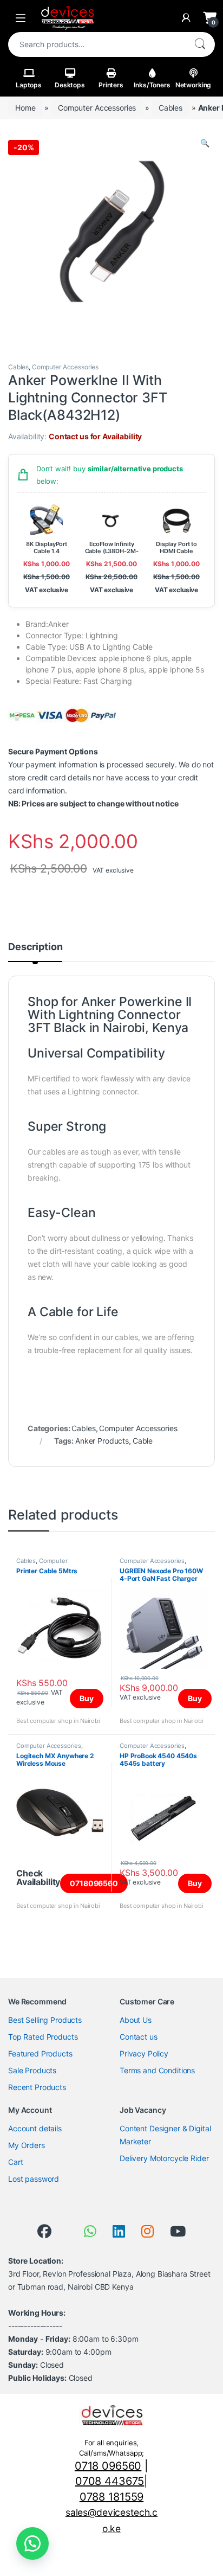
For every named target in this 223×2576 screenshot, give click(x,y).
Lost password (34, 2179)
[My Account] (186, 18)
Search (200, 44)
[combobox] (96, 44)
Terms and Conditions (157, 2070)
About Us (136, 2020)
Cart (15, 2162)
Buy (87, 1698)
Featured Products (40, 2053)
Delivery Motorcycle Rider (164, 2158)
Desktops (70, 85)
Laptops (29, 85)
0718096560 (94, 1883)
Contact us (139, 2037)
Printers (111, 85)
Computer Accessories (97, 108)
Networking (194, 85)
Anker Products (102, 1441)
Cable (143, 1441)
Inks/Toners (152, 85)
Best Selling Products (45, 2020)
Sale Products (32, 2070)
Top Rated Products (43, 2037)
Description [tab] (35, 947)
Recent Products (37, 2087)
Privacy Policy (144, 2053)
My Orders (27, 2145)
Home (25, 108)
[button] (205, 143)
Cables (170, 108)
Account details (35, 2128)
